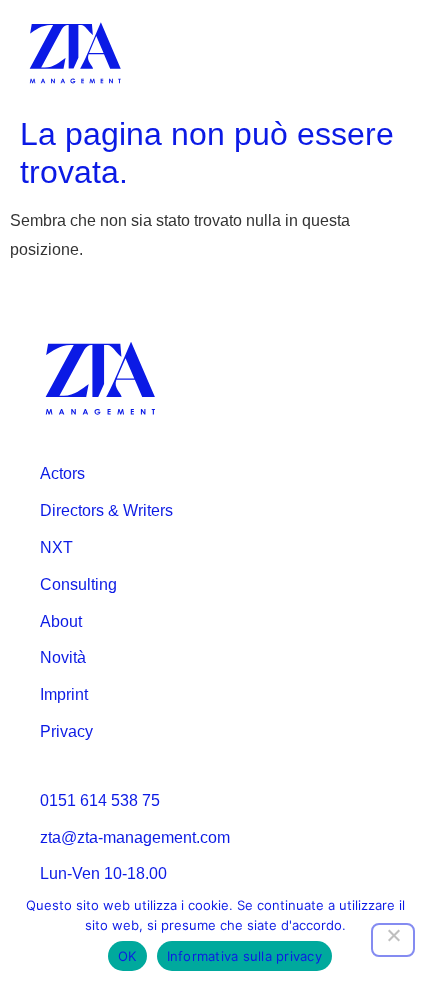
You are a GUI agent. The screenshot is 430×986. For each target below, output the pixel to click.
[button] (388, 53)
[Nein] (393, 940)
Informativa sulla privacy (244, 956)
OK (127, 956)
